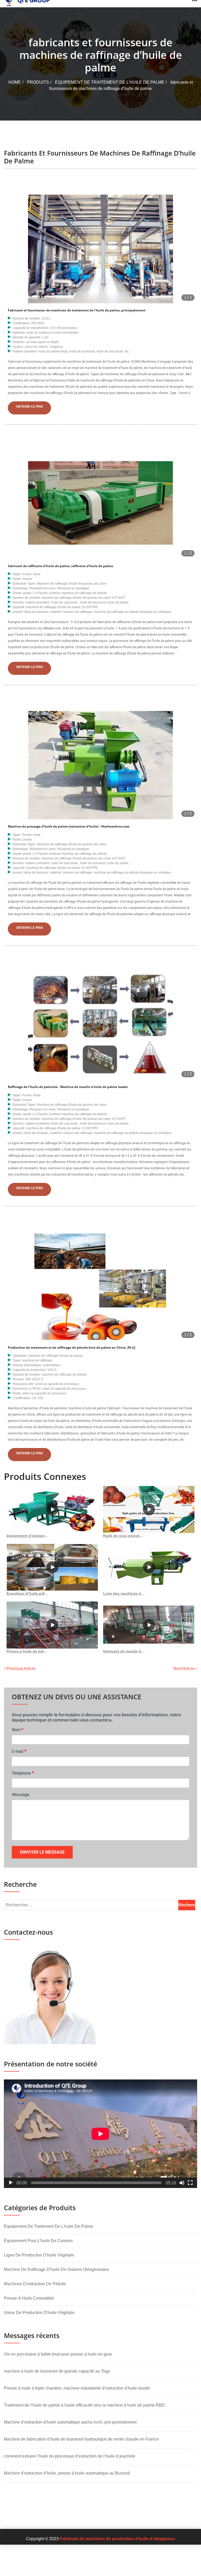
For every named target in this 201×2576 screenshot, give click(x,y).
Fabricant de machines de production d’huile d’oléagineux (117, 2539)
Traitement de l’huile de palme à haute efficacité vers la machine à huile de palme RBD (84, 2405)
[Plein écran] (190, 2183)
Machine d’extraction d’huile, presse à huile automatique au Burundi (67, 2473)
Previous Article (21, 1669)
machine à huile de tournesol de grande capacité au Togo (57, 2371)
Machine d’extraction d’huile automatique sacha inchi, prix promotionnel (70, 2422)
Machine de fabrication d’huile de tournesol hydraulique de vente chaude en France (81, 2439)
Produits (38, 82)
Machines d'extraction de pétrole (35, 2284)
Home (15, 82)
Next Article (184, 1669)
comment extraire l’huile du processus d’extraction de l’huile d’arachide (70, 2456)
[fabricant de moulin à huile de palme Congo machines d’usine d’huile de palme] (149, 1625)
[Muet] (182, 2183)
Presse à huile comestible (29, 2298)
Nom (18, 1729)
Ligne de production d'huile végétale (39, 2255)
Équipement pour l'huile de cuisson (38, 2241)
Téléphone (23, 1773)
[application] (100, 2134)
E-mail (19, 1751)
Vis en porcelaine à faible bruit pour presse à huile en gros (58, 2354)
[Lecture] (11, 2183)
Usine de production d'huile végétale (39, 2313)
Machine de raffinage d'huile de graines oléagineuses (56, 2269)
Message (21, 1795)
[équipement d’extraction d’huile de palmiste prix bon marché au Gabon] (52, 1509)
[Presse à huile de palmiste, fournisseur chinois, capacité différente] (52, 1625)
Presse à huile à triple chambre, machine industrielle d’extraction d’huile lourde (77, 2388)
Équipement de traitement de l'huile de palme (110, 82)
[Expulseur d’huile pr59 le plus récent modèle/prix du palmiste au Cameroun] (52, 1567)
